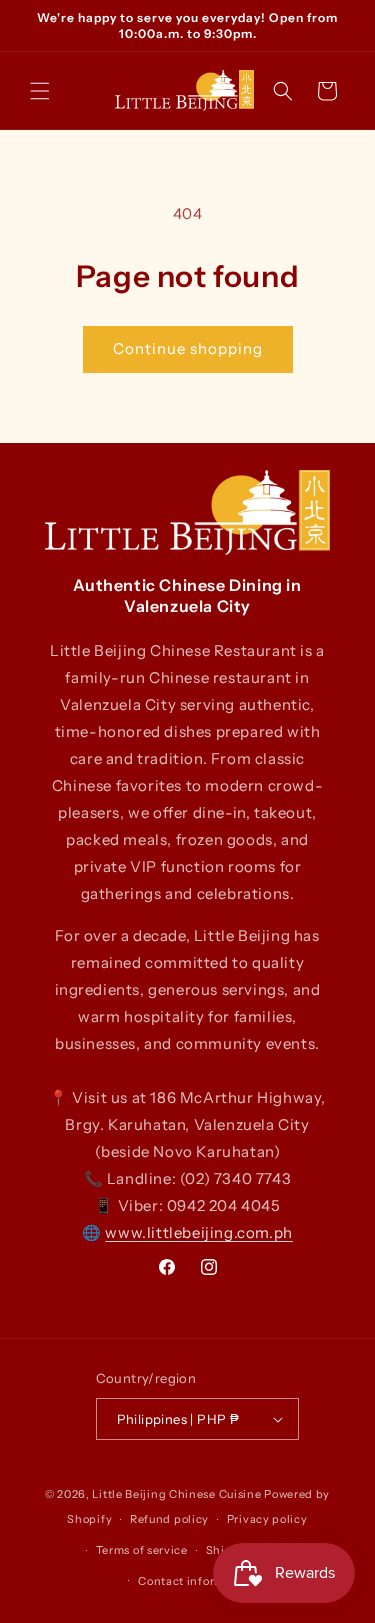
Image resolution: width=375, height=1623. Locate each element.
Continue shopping (188, 348)
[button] (40, 91)
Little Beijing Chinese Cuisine (176, 1494)
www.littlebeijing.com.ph (198, 1232)
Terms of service (142, 1550)
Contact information (196, 1581)
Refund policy (169, 1519)
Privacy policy (267, 1519)
